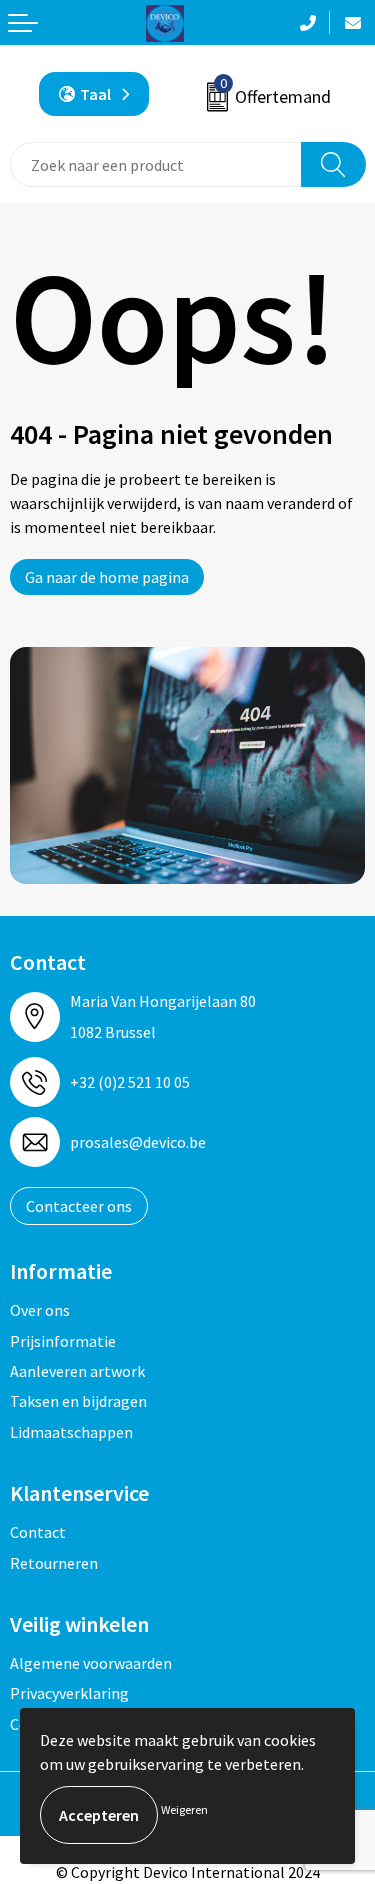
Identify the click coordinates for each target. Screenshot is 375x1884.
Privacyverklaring (69, 1693)
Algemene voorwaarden (91, 1663)
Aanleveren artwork (77, 1371)
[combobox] (156, 164)
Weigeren (184, 1809)
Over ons (40, 1310)
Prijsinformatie (63, 1341)
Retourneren (54, 1563)
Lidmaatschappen (71, 1432)
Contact (38, 1532)
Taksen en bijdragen (78, 1401)
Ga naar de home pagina (107, 577)
